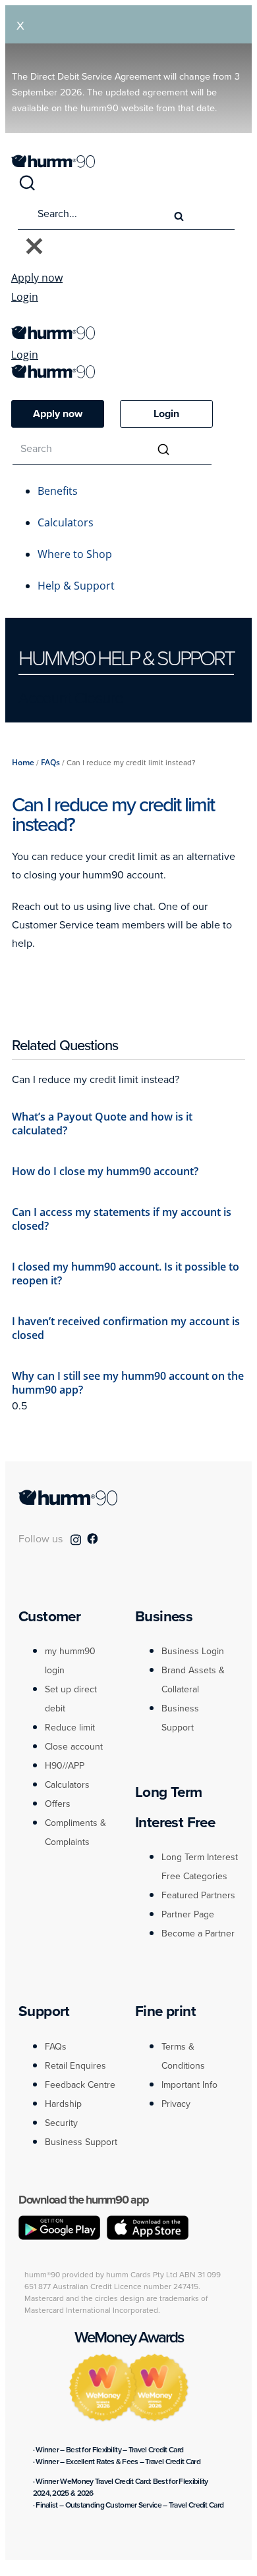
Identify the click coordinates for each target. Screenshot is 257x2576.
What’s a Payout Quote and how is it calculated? (102, 1124)
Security (61, 2123)
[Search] (27, 188)
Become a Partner (198, 1933)
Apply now (37, 278)
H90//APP (65, 1766)
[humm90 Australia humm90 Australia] (53, 164)
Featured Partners (198, 1895)
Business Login (193, 1651)
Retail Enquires (75, 2066)
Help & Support (76, 586)
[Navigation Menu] (18, 319)
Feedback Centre (80, 2085)
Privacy (176, 2104)
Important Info (189, 2085)
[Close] (34, 247)
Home (23, 762)
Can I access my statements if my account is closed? (122, 1219)
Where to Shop (75, 554)
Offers (58, 1804)
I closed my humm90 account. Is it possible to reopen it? (126, 1274)
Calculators (66, 522)
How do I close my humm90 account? (105, 1171)
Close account (74, 1747)
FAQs (50, 762)
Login (25, 297)
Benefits (58, 491)
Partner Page (188, 1914)
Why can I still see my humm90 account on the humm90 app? (128, 1383)
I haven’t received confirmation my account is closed (126, 1328)
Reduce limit (70, 1728)
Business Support (81, 2142)
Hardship (63, 2104)
